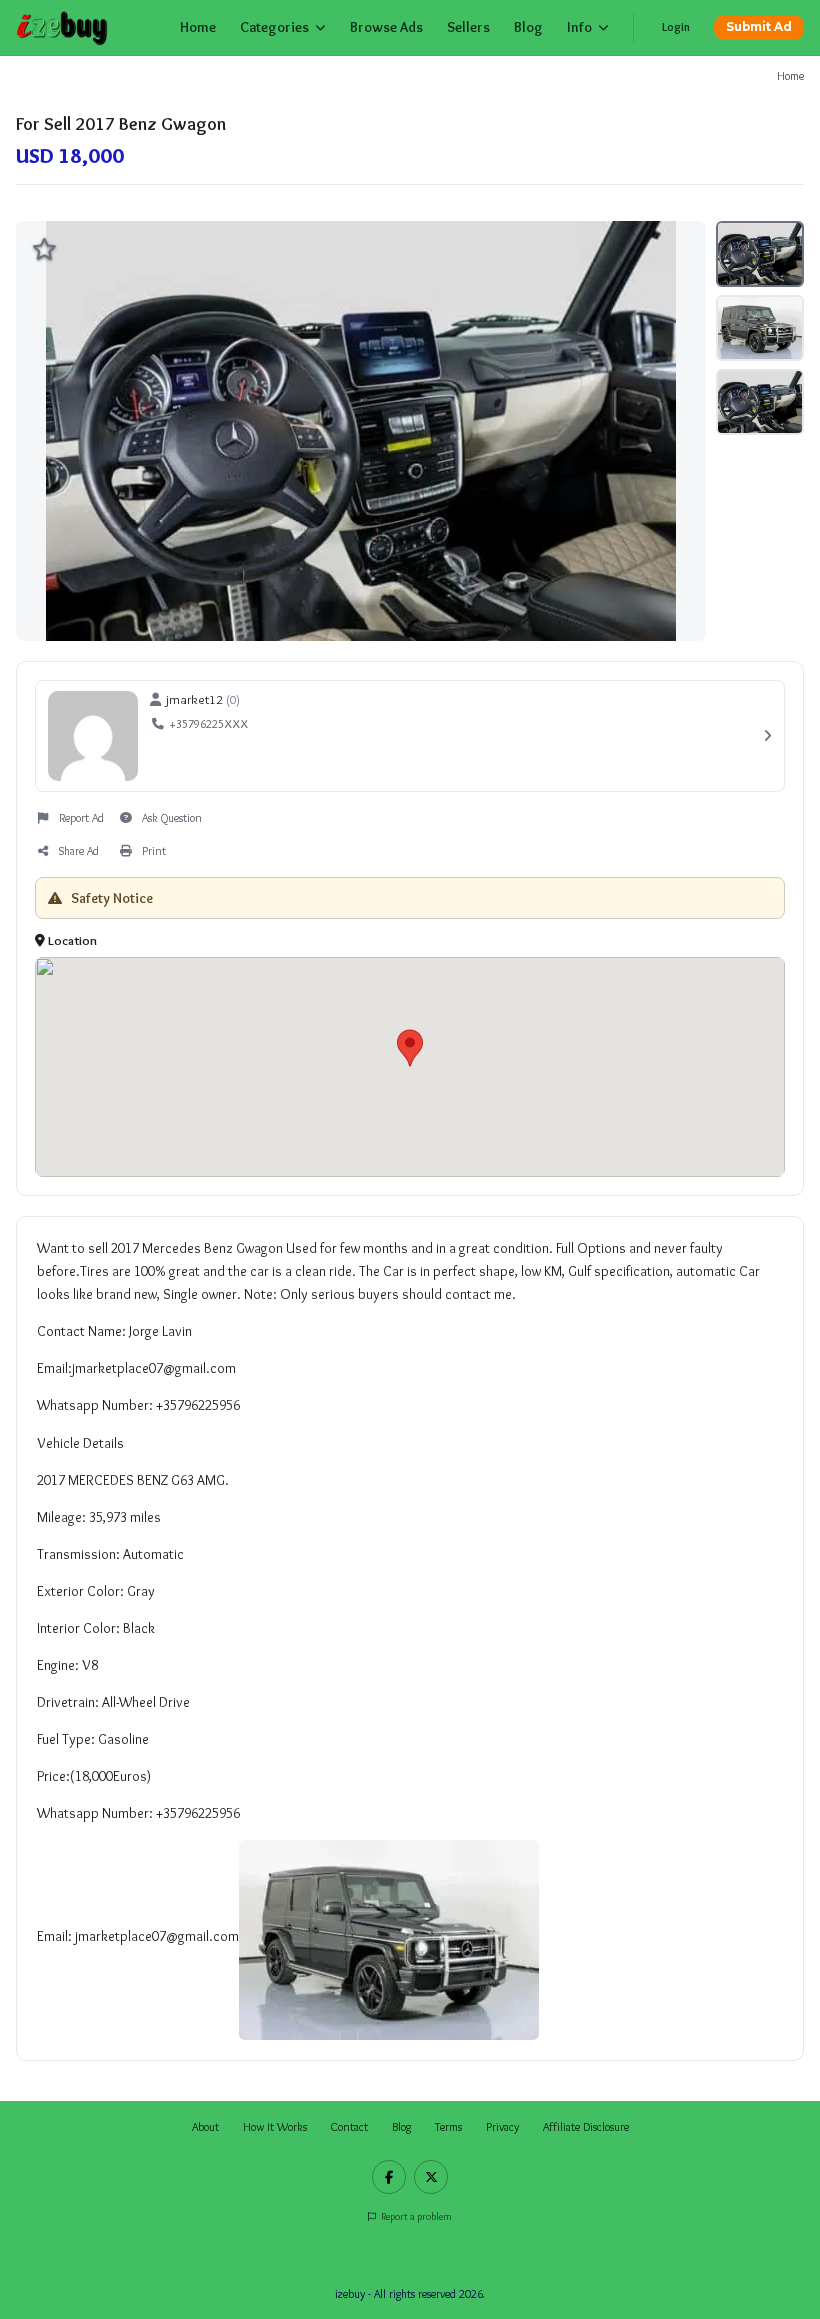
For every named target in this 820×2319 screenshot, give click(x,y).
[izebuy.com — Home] (62, 28)
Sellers (468, 27)
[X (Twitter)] (431, 2177)
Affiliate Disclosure (586, 2127)
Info (579, 27)
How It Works (275, 2127)
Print (154, 851)
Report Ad (81, 818)
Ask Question (172, 818)
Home (198, 27)
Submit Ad (759, 27)
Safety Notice (110, 898)
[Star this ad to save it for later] (44, 249)
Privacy (502, 2127)
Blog (528, 27)
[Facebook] (389, 2177)
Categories (274, 27)
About (205, 2127)
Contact (349, 2127)
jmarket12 (194, 699)
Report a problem (416, 2216)
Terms (448, 2127)
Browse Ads (386, 27)
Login (676, 27)
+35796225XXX (208, 724)
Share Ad (79, 851)
